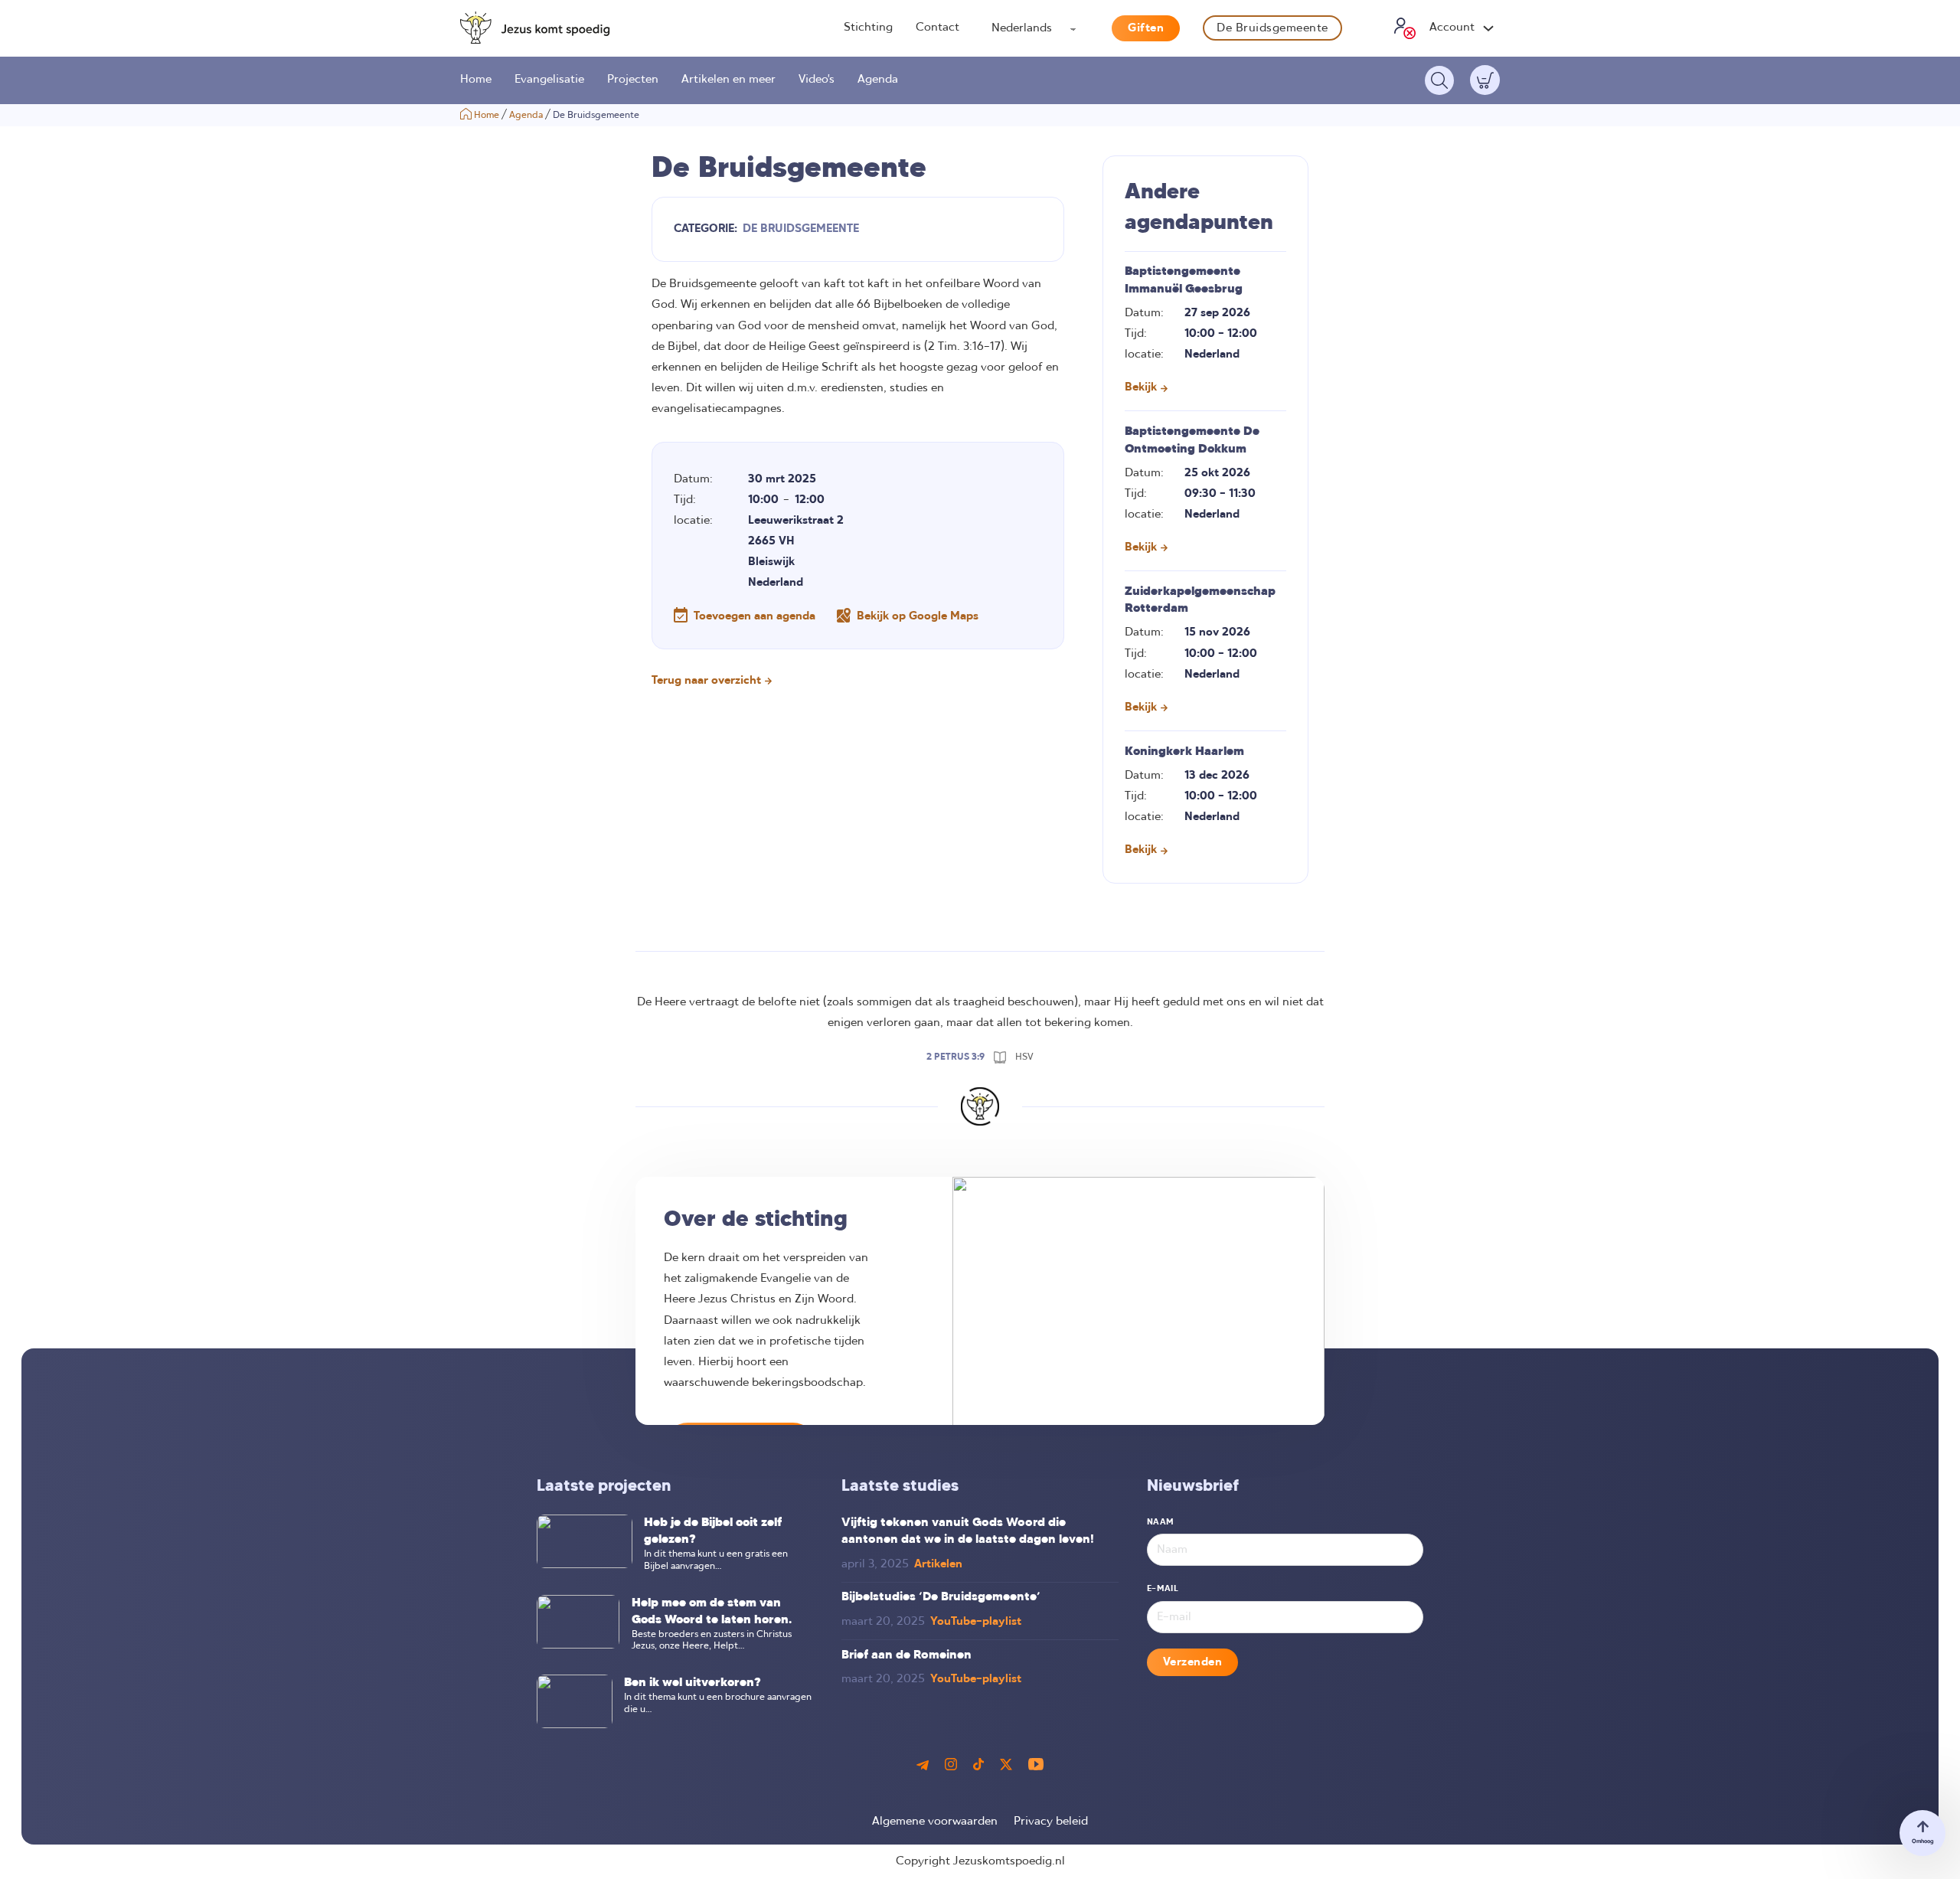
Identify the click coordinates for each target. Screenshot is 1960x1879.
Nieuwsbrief (1193, 1487)
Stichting (868, 28)
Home (476, 80)
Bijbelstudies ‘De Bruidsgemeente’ (941, 1597)
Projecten (633, 80)
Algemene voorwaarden (935, 1822)
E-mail (1163, 1589)
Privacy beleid (1051, 1822)
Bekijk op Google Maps (918, 616)
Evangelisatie (549, 80)
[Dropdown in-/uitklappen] (1488, 28)
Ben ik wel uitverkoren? (693, 1683)
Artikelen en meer (728, 80)
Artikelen (938, 1564)
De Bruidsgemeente (1272, 28)
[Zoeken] (1439, 80)
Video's (817, 80)
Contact (938, 28)
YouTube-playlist (976, 1622)
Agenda (878, 80)
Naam (1161, 1522)
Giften (1146, 28)
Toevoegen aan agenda (755, 616)
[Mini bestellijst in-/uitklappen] (1485, 80)
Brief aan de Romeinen (906, 1655)
